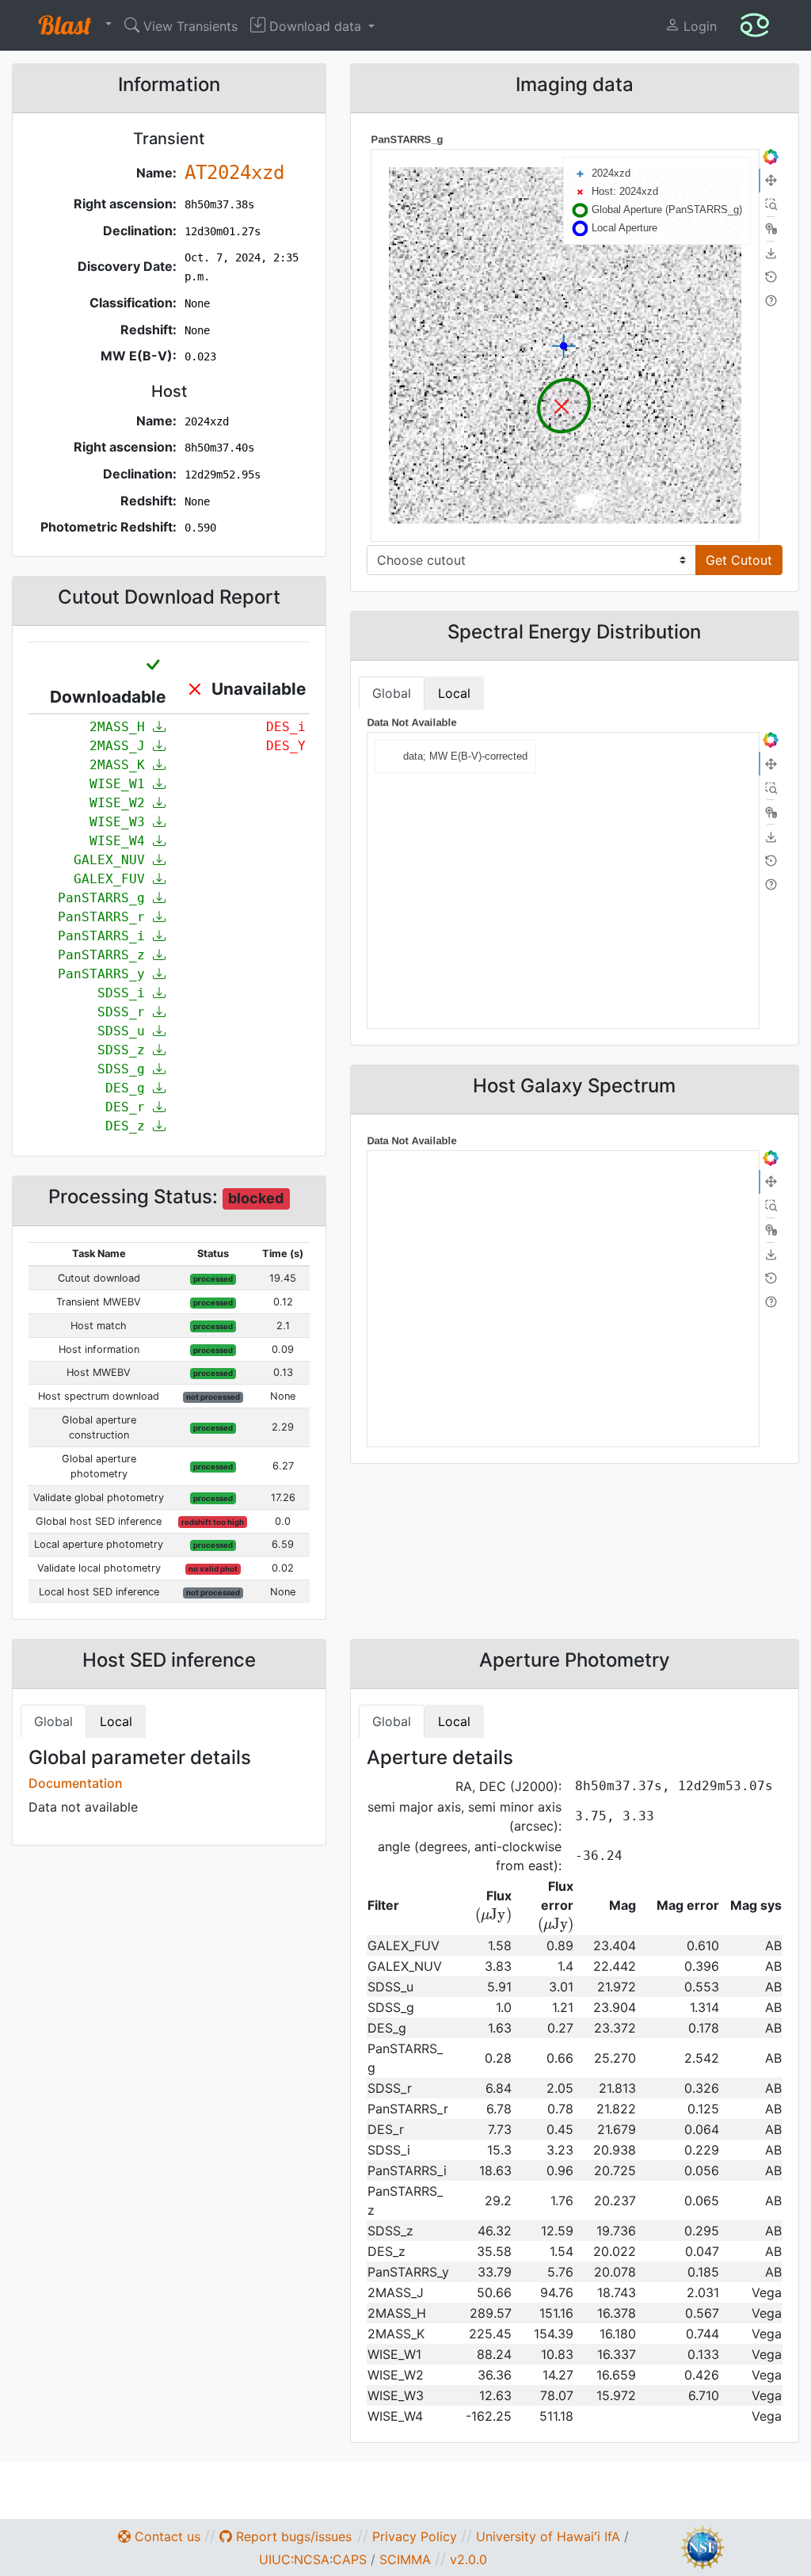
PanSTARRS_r (105, 917)
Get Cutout (739, 560)
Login (698, 26)
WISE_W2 (121, 803)
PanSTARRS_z (105, 955)
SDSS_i (125, 993)
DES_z (129, 1126)
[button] (71, 25)
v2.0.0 (468, 2559)
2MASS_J (121, 746)
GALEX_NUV (113, 860)
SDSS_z (125, 1050)
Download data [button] (315, 26)
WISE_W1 (121, 784)
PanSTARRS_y (105, 974)
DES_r (129, 1107)
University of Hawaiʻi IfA (548, 2536)
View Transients (188, 26)
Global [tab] (392, 693)
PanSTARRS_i (105, 936)
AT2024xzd (234, 173)
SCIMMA (405, 2559)
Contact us (166, 2536)
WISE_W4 (121, 841)
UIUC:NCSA (294, 2559)
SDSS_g (125, 1069)
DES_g (129, 1088)
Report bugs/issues (292, 2536)
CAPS (350, 2559)
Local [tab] (454, 693)
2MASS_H (121, 727)
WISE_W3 (121, 822)
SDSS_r (125, 1012)
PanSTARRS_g (105, 898)
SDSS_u (125, 1031)
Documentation (76, 1783)
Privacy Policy (415, 2536)
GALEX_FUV (113, 879)
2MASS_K (121, 765)
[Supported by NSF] (702, 2546)
